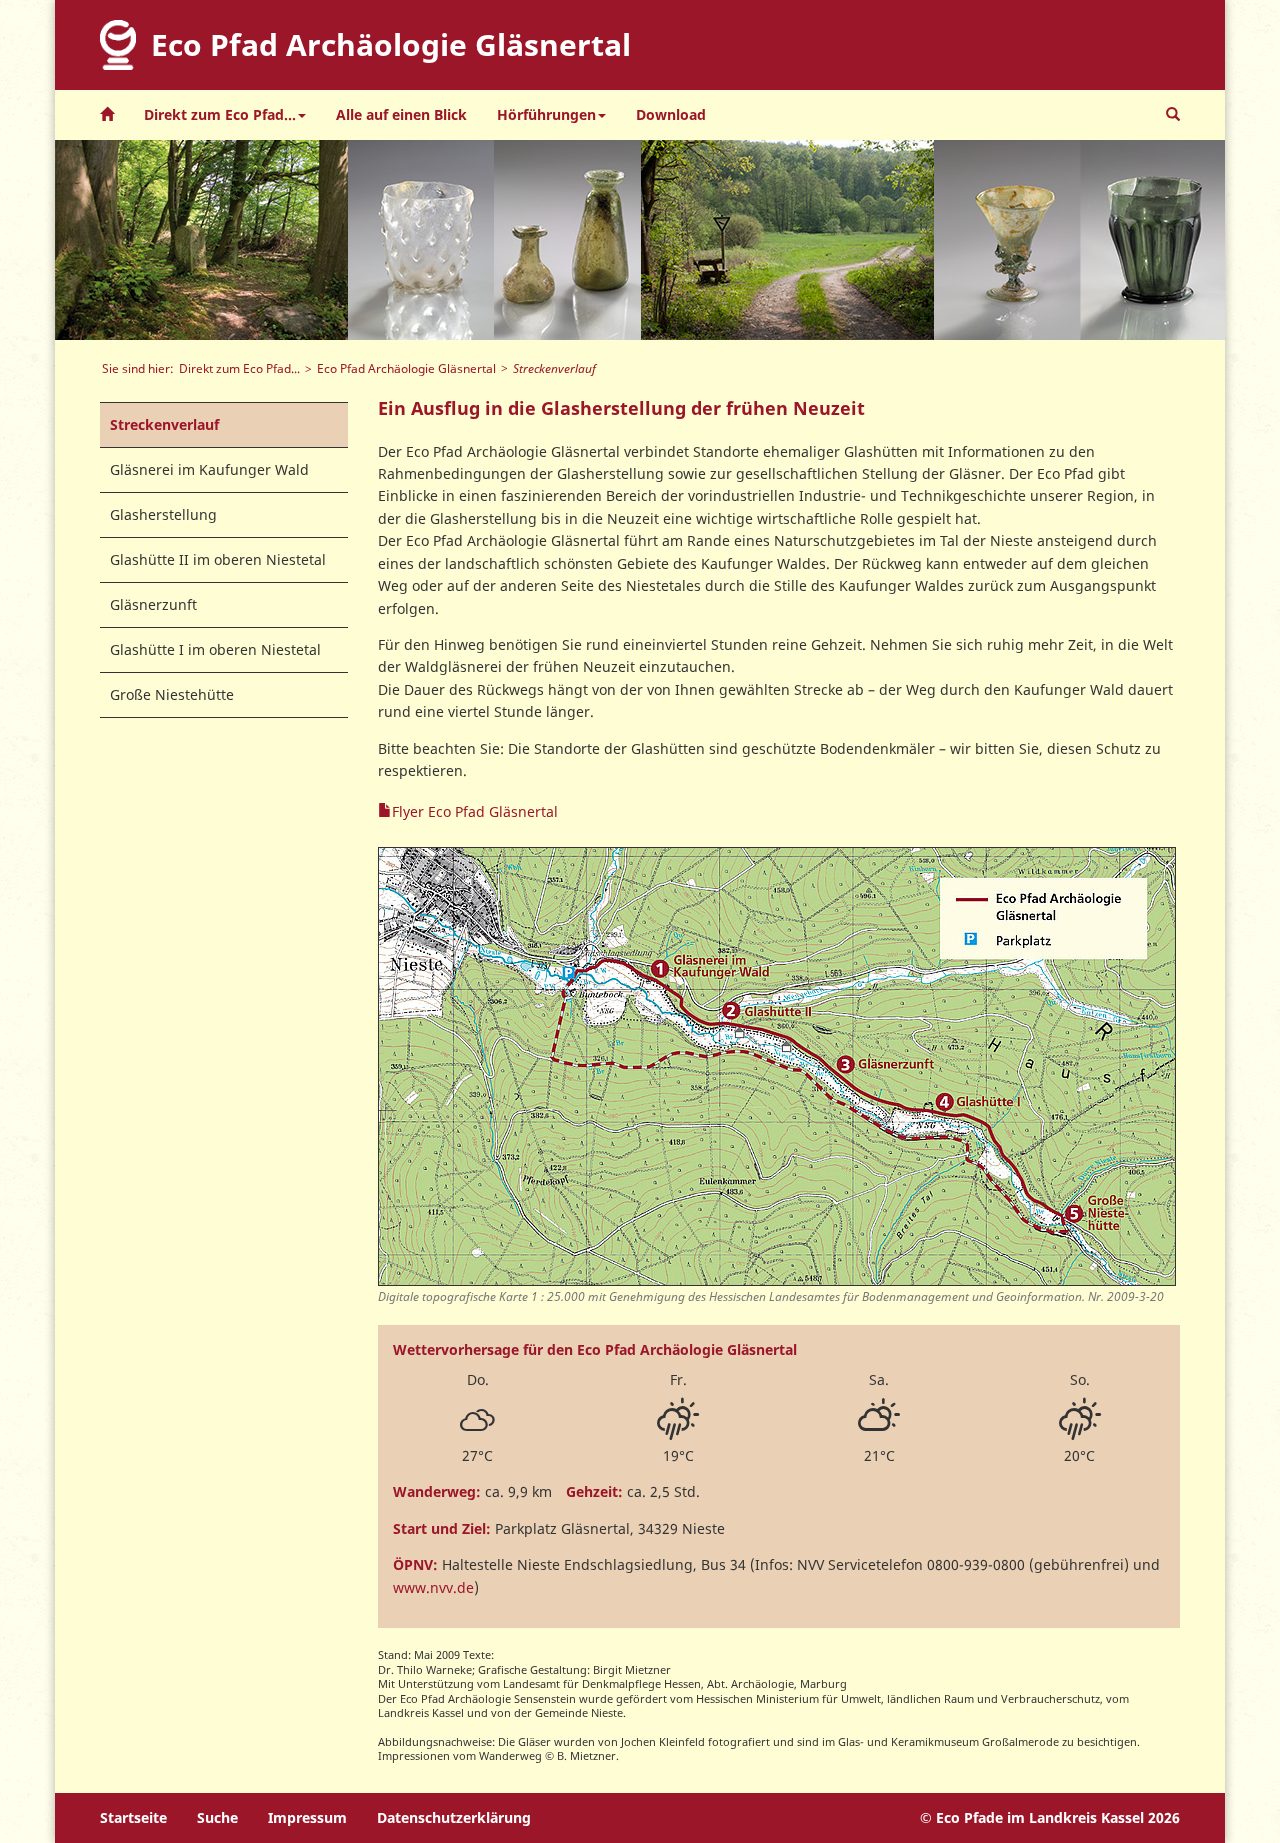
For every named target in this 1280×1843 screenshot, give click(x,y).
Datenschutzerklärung (454, 1817)
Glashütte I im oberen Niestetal (215, 649)
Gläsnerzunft (153, 604)
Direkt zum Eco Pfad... (239, 368)
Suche (217, 1817)
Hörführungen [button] (546, 114)
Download (671, 114)
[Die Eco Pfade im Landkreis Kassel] (107, 115)
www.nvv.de (433, 1587)
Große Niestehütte (172, 694)
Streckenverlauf (164, 424)
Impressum (307, 1817)
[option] (201, 240)
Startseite (133, 1817)
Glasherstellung (163, 514)
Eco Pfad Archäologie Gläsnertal (406, 368)
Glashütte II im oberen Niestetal (218, 559)
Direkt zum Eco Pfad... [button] (220, 114)
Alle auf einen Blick (401, 114)
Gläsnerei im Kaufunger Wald (209, 469)
